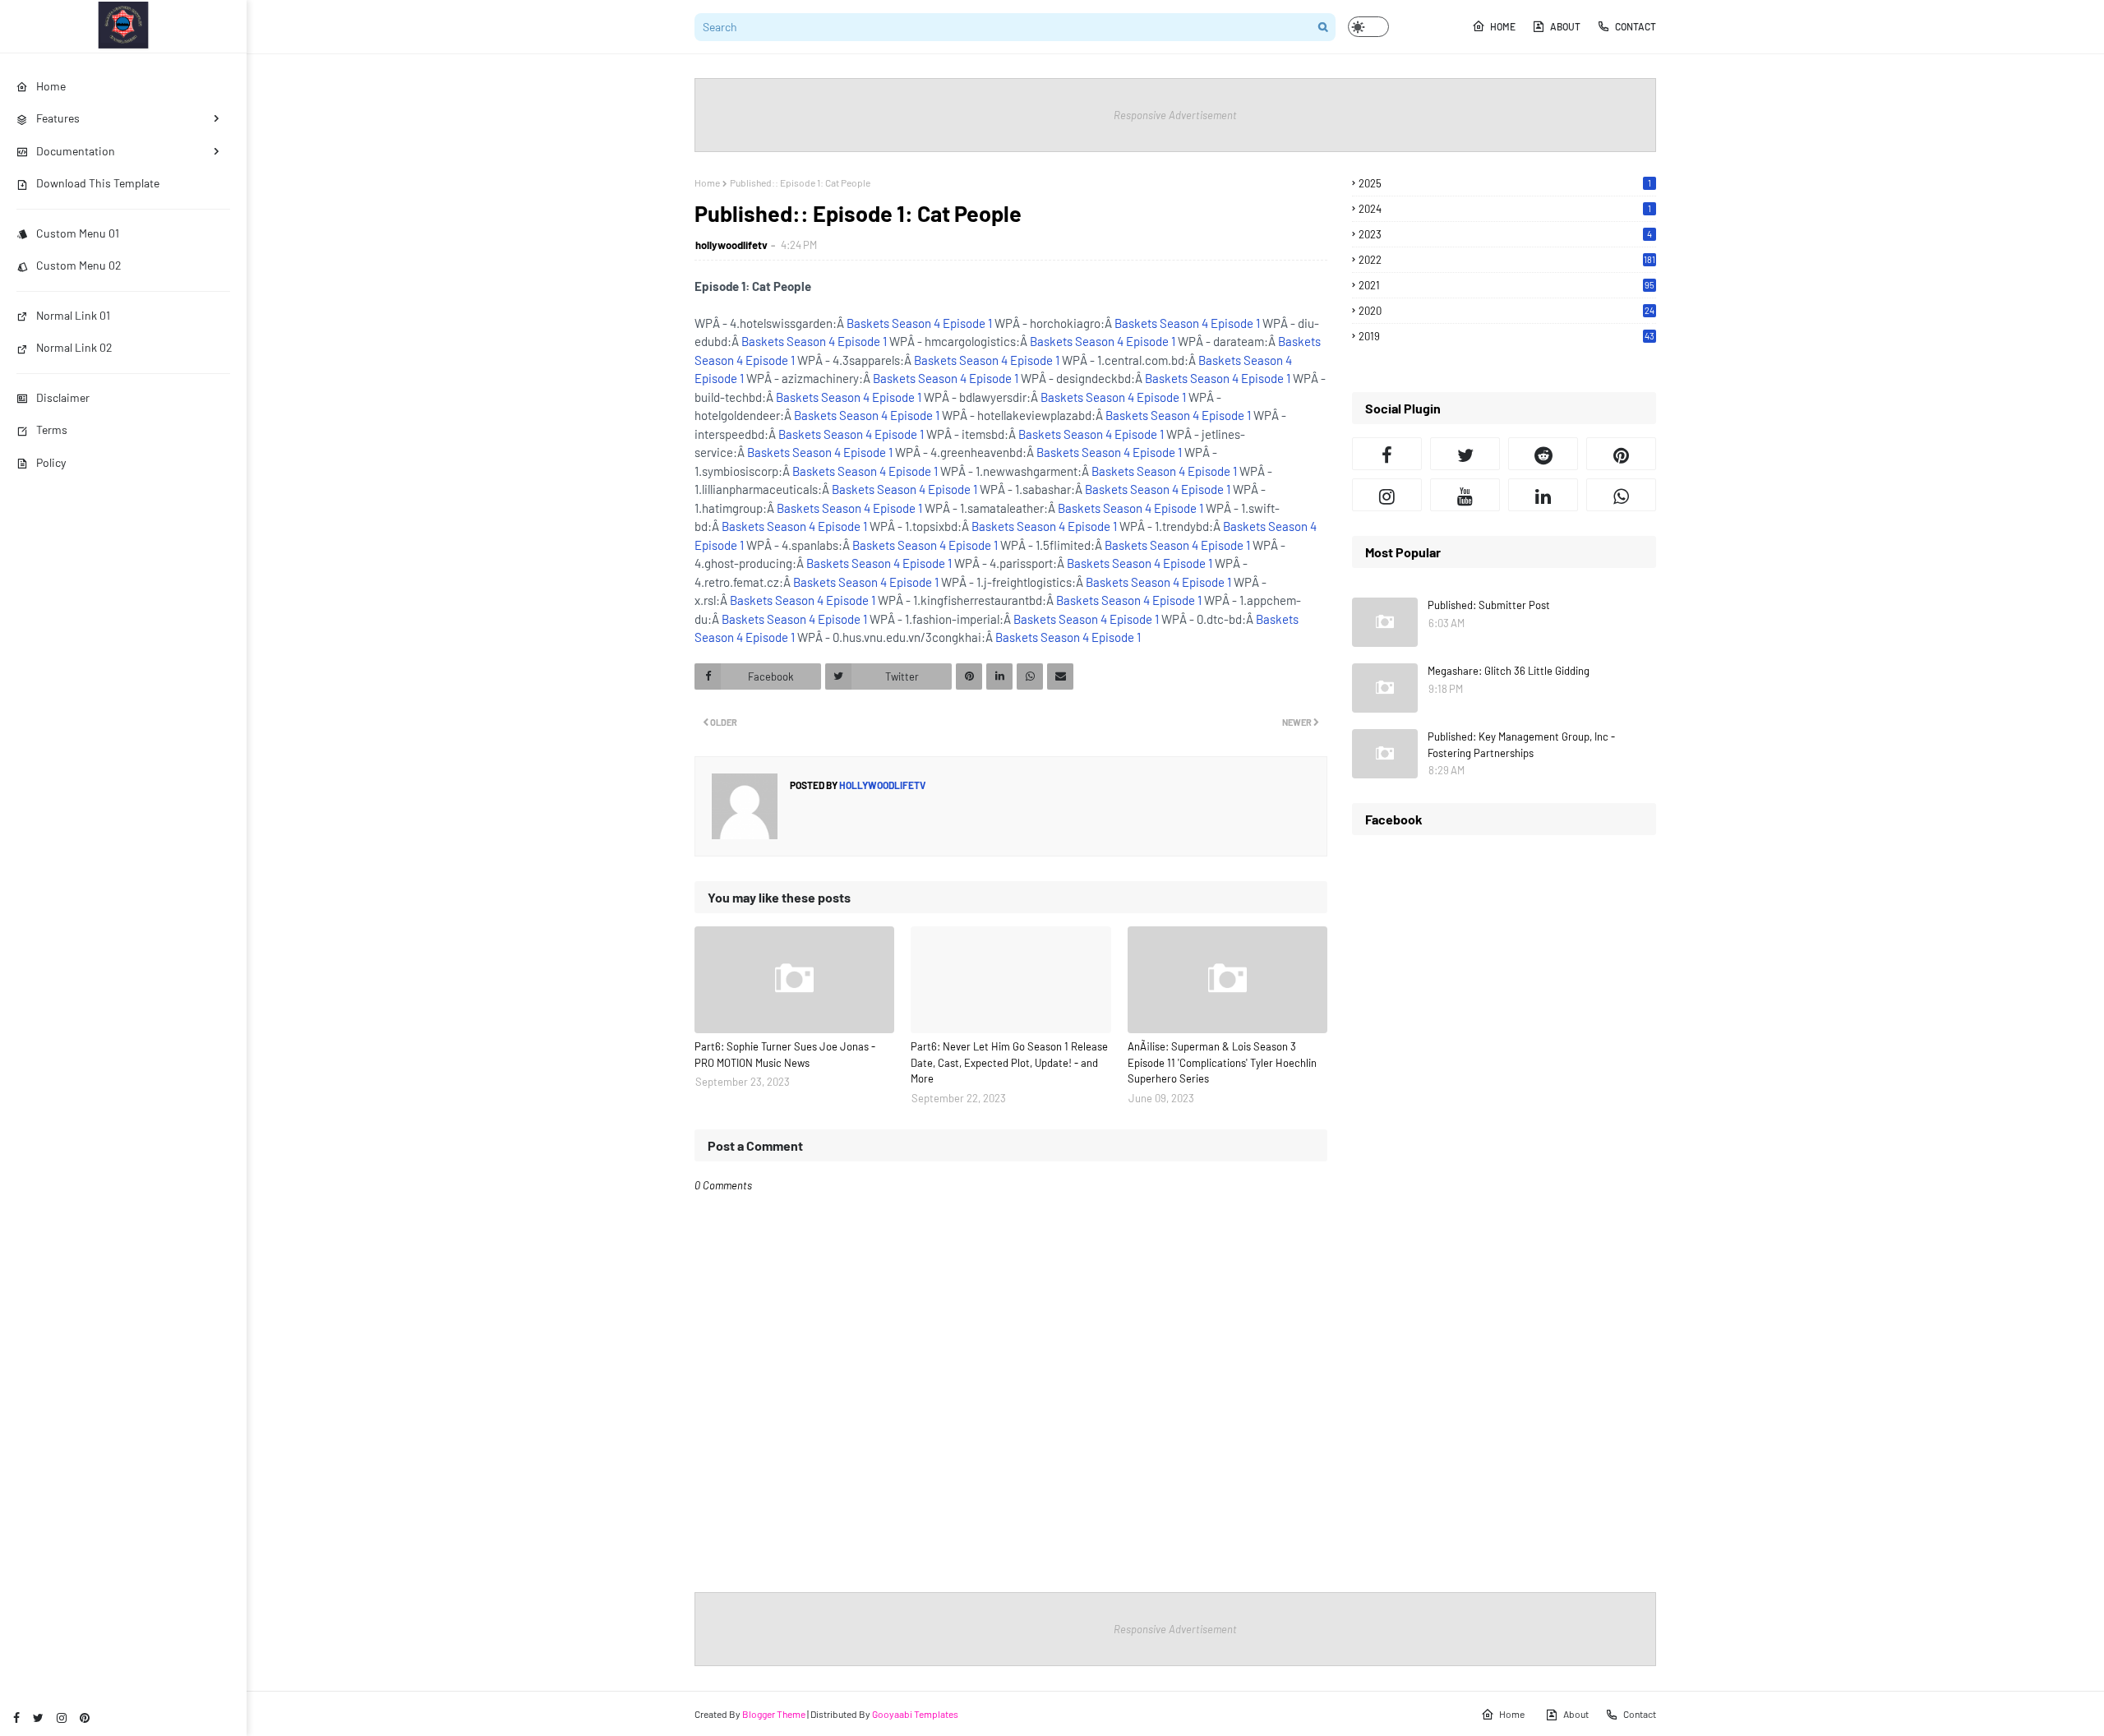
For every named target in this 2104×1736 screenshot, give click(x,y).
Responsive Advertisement (1175, 115)
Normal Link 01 (73, 315)
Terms (52, 429)
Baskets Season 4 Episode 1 (919, 323)
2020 (1506, 311)
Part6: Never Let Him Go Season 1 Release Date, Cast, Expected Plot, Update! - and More (1009, 1062)
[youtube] (1465, 495)
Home (1503, 26)
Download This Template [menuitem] (98, 183)
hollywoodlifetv (731, 245)
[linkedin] (1543, 495)
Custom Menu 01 (78, 233)
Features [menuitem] (58, 118)
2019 (1506, 336)
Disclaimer (63, 397)
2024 (1505, 209)
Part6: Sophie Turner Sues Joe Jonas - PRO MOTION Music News (785, 1055)
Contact (1636, 26)
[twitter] (38, 1718)
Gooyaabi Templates (915, 1714)
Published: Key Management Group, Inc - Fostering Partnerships (1521, 745)
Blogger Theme (774, 1714)
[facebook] (16, 1718)
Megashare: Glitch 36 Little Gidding (1509, 671)
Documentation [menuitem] (76, 151)
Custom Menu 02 (79, 265)
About (1565, 26)
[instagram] (62, 1718)
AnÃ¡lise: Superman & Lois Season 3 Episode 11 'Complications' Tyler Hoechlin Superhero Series (1222, 1062)
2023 (1505, 234)
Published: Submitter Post (1489, 605)
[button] (1368, 27)
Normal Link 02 (74, 347)
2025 (1505, 183)
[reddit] (1543, 454)
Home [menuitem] (51, 86)
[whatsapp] (1621, 495)
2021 (1506, 285)
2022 (1507, 260)
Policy (51, 462)
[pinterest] (85, 1718)
